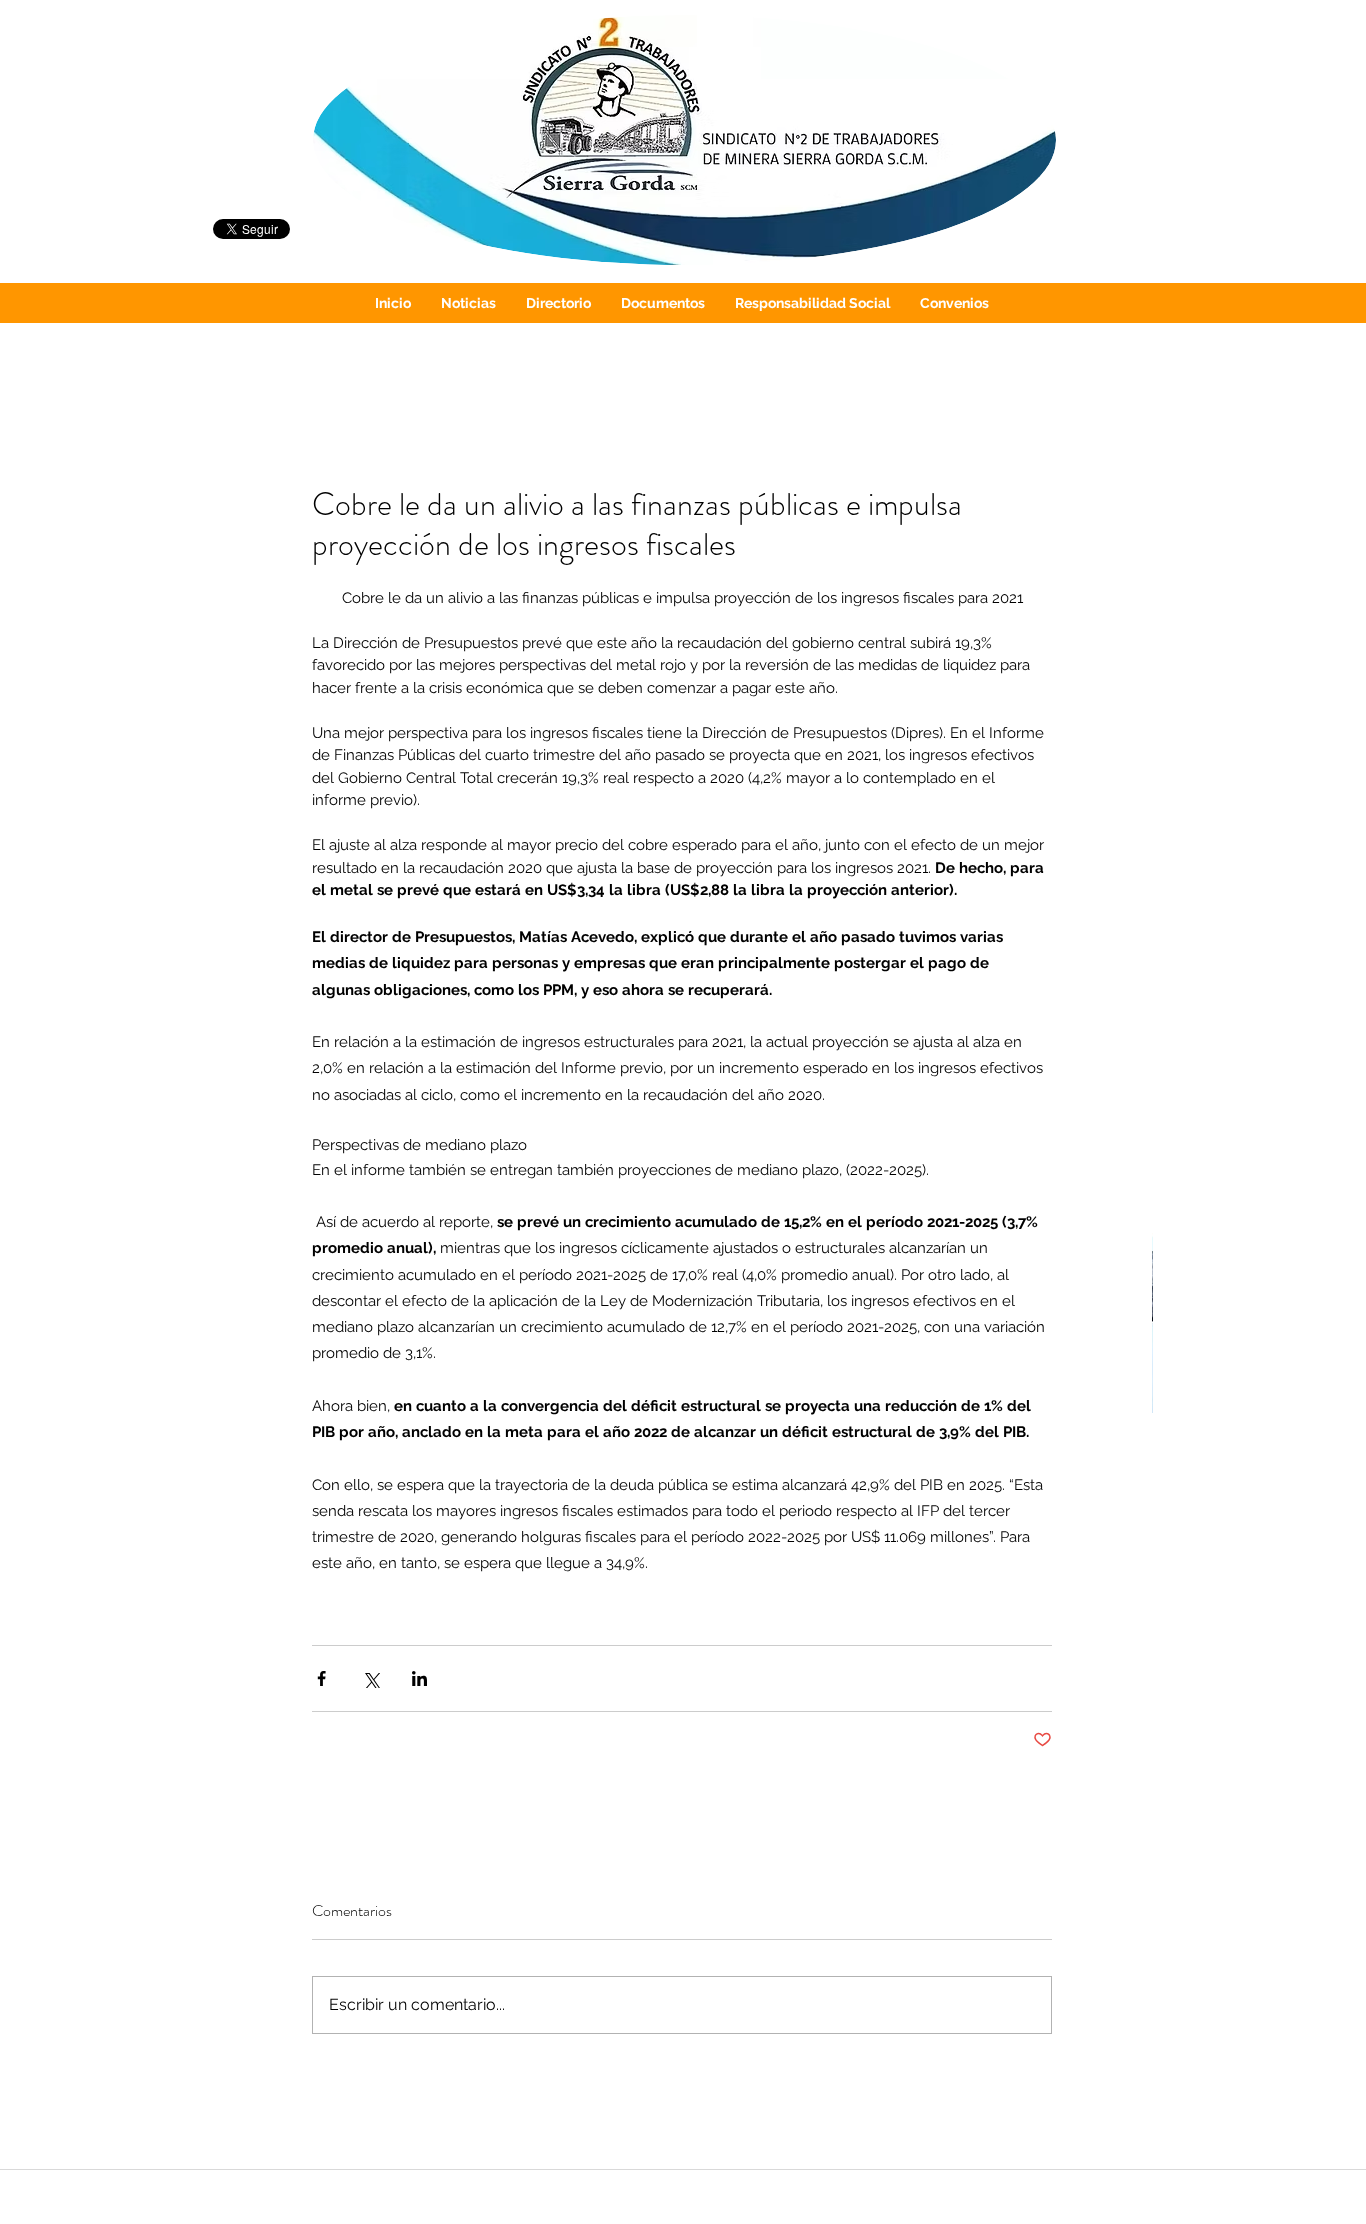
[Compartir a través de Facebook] (321, 1678)
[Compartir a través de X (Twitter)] (370, 1678)
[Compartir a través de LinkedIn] (419, 1678)
